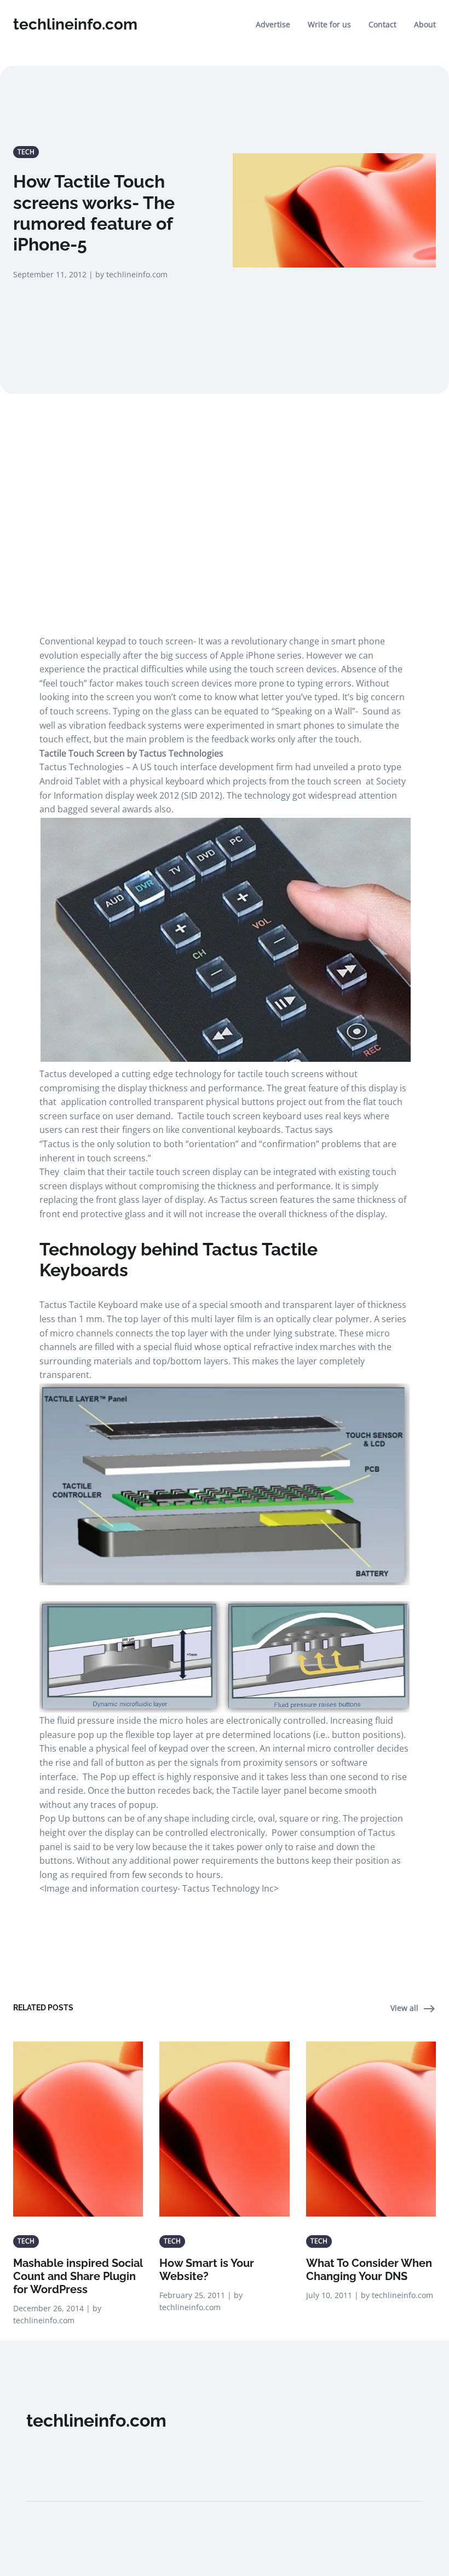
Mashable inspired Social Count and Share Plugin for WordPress (78, 2276)
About (425, 24)
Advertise (273, 24)
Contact (382, 24)
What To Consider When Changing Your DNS (369, 2270)
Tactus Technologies (82, 767)
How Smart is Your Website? (207, 2270)
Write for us (329, 24)
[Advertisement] (225, 505)
